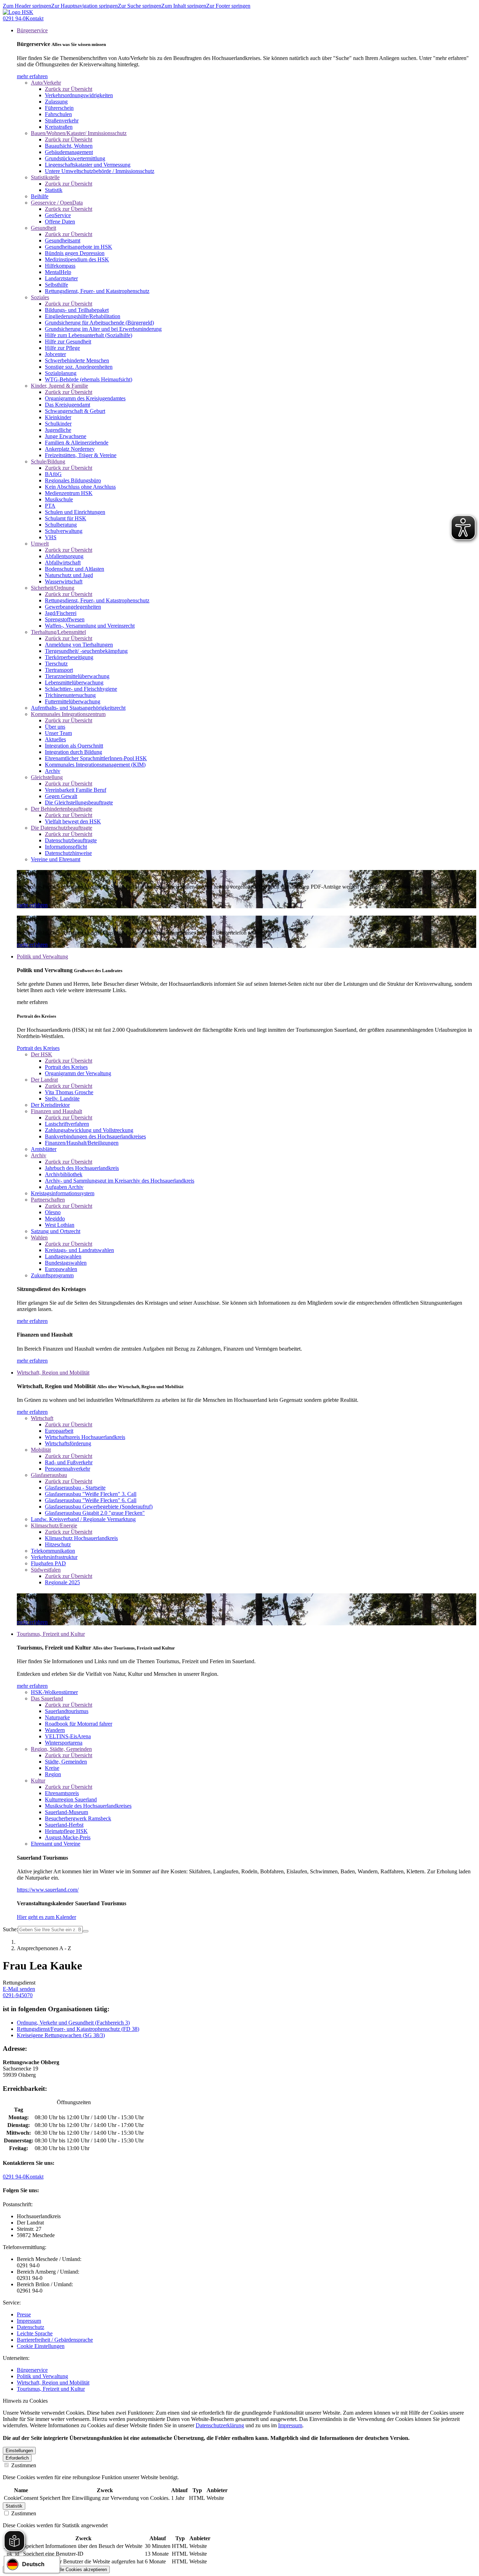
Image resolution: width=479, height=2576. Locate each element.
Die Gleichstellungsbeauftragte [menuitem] (79, 802)
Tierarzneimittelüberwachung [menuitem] (77, 676)
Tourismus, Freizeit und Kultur (51, 2389)
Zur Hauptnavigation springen (85, 6)
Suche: (10, 1929)
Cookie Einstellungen (41, 2346)
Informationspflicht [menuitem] (66, 847)
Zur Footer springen (228, 6)
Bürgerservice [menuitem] (32, 30)
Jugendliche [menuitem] (58, 430)
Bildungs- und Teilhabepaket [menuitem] (77, 310)
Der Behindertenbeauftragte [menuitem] (62, 809)
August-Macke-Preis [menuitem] (68, 1837)
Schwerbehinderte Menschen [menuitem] (77, 360)
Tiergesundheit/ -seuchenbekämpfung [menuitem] (86, 651)
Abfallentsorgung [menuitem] (64, 556)
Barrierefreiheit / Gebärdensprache (55, 2340)
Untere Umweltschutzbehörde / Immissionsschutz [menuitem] (100, 171)
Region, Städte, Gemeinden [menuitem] (61, 1749)
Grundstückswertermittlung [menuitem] (75, 158)
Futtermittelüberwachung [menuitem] (73, 701)
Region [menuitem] (53, 1774)
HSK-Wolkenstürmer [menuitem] (54, 1692)
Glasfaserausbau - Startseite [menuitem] (75, 1488)
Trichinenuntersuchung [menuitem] (70, 695)
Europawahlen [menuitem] (61, 1269)
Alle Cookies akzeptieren (82, 2570)
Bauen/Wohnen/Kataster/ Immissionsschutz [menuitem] (79, 133)
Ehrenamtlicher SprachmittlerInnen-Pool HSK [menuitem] (96, 758)
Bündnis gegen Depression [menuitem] (75, 253)
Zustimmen (23, 2465)
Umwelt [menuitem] (40, 544)
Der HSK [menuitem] (42, 1054)
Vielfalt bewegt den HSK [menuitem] (73, 821)
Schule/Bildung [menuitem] (48, 461)
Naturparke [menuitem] (57, 1717)
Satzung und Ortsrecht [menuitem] (56, 1231)
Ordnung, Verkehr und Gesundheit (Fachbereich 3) (73, 2023)
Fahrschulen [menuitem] (58, 114)
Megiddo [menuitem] (55, 1219)
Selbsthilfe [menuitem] (56, 285)
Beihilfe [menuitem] (40, 196)
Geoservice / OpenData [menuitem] (57, 203)
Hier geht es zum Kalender (46, 1917)
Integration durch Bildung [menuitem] (73, 752)
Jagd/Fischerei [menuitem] (61, 613)
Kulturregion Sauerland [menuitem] (71, 1799)
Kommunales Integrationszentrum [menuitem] (68, 714)
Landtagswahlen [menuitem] (63, 1256)
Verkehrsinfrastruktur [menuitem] (54, 1557)
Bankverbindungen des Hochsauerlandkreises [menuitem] (95, 1136)
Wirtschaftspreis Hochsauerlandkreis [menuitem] (85, 1437)
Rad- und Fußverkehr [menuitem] (69, 1462)
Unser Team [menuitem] (58, 733)
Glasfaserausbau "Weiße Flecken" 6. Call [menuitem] (91, 1500)
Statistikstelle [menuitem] (45, 177)
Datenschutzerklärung (220, 2425)
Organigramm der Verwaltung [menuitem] (78, 1073)
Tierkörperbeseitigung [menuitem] (69, 657)
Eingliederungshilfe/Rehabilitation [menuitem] (83, 316)
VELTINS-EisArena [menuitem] (68, 1736)
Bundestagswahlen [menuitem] (66, 1263)
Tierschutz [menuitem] (56, 664)
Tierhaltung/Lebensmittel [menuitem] (58, 632)
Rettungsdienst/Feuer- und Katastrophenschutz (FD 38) (78, 2029)
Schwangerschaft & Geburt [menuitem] (75, 411)
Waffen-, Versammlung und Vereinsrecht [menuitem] (90, 626)
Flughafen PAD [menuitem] (48, 1563)
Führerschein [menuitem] (59, 108)
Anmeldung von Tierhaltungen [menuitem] (79, 645)
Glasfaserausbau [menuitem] (49, 1475)
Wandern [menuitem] (55, 1730)
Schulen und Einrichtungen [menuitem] (75, 512)
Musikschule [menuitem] (59, 499)
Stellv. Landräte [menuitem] (62, 1099)
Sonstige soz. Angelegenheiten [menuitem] (79, 367)
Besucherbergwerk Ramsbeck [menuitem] (78, 1818)
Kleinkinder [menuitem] (58, 417)
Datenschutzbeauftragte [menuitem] (71, 840)
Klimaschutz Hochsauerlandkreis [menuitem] (81, 1538)
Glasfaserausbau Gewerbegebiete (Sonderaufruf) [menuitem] (99, 1507)
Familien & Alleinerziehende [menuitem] (77, 443)
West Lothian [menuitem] (60, 1225)
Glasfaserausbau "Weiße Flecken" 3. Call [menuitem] (91, 1494)
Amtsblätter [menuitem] (44, 1149)
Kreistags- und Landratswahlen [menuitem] (79, 1250)
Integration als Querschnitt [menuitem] (74, 746)
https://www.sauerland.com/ (48, 1890)
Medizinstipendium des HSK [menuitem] (77, 259)
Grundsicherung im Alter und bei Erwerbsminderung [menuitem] (103, 329)
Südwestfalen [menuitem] (46, 1570)
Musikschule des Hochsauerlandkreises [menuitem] (88, 1806)
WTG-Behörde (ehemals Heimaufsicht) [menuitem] (89, 379)
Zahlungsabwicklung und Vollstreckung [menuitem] (89, 1130)
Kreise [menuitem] (52, 1768)
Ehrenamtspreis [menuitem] (62, 1793)
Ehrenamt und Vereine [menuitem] (56, 1844)
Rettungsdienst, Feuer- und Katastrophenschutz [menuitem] (97, 291)
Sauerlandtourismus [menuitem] (67, 1711)
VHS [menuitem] (51, 537)
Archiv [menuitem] (53, 771)
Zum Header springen (27, 6)
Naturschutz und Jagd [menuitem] (69, 575)
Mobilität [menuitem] (41, 1450)
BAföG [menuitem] (53, 474)
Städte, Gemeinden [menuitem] (66, 1762)
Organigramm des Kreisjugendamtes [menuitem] (85, 398)
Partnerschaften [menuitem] (48, 1200)
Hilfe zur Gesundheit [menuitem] (68, 342)
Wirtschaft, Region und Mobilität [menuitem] (53, 1373)
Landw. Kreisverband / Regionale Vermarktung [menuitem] (83, 1519)
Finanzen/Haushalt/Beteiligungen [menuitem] (82, 1143)
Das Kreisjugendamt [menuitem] (68, 405)
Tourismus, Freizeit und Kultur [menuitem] (51, 1634)
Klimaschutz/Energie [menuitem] (54, 1525)
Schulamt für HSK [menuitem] (66, 518)
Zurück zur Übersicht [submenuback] (69, 89)
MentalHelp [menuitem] (58, 272)
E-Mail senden (19, 1989)
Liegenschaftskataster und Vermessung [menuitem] (88, 165)
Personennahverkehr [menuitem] (68, 1469)
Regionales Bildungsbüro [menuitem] (73, 480)
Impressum (29, 2321)
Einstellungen (19, 2451)
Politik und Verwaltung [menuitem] (42, 956)
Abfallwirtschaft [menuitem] (63, 563)
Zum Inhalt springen (184, 6)
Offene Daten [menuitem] (60, 222)
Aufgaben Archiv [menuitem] (64, 1187)
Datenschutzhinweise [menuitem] (68, 853)
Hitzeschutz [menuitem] (58, 1544)
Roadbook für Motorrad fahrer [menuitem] (79, 1724)
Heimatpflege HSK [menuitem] (66, 1831)
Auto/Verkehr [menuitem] (46, 83)
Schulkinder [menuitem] (58, 424)
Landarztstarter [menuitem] (61, 278)
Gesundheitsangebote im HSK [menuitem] (79, 247)
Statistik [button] (14, 2506)
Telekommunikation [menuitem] (53, 1551)
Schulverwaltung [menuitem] (64, 531)
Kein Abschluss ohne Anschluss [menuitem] (80, 487)
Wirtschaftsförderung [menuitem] (68, 1443)
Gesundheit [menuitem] (43, 228)
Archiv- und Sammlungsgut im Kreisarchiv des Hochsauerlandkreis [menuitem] (120, 1181)
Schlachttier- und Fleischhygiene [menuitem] (81, 689)
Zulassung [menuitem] (56, 102)
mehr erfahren (32, 76)
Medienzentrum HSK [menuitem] (69, 493)
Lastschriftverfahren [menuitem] (67, 1124)
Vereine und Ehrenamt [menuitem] (56, 859)
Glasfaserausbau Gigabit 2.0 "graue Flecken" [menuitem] (95, 1513)
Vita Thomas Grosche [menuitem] (69, 1092)
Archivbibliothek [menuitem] (64, 1174)
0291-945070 (18, 1995)
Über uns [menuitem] (55, 727)
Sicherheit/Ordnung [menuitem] (53, 588)
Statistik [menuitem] (54, 190)
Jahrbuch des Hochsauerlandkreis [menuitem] (82, 1168)
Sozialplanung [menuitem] (61, 373)
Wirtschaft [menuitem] (42, 1418)
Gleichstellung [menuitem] (47, 777)
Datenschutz (31, 2327)
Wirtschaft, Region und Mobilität (53, 2383)
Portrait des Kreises (38, 1048)
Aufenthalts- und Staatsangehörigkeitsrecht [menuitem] (78, 708)
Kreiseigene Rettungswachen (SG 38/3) (61, 2035)
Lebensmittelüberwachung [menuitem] (74, 683)
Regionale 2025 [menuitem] (62, 1582)
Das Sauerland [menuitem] (47, 1698)
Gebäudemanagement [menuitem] (69, 152)
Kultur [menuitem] (38, 1781)
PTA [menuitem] (50, 506)
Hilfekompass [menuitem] (60, 266)
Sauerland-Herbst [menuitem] (64, 1825)
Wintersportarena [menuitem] (64, 1743)
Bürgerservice (32, 2370)
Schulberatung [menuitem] (61, 525)
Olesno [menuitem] (53, 1212)
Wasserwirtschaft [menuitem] (64, 581)
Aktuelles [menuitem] (55, 739)
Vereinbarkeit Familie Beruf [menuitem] (76, 790)
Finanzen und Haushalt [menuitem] (56, 1111)
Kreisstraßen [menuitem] (59, 127)
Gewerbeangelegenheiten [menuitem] (73, 607)
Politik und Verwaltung (42, 2376)
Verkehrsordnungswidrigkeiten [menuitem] (79, 95)
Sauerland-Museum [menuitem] (66, 1812)
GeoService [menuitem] (58, 215)
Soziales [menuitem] (40, 297)
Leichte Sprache (35, 2333)
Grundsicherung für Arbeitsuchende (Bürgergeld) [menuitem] (99, 323)
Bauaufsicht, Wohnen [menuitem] (69, 146)
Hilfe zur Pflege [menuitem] (62, 348)
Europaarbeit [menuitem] (59, 1431)
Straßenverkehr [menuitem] (62, 121)
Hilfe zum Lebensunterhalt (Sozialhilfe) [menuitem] (89, 335)
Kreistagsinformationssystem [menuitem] (63, 1193)
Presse (24, 2314)
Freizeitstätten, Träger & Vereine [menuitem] (81, 455)
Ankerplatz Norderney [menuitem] (70, 449)
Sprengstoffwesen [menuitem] (65, 619)
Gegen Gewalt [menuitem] (61, 796)
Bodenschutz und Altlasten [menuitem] (75, 569)
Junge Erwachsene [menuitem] (66, 436)
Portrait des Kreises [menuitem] (66, 1067)
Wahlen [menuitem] (39, 1237)
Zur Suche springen (140, 6)
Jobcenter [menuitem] (55, 354)
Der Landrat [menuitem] (44, 1080)
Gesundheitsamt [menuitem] (63, 240)
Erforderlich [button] (17, 2458)
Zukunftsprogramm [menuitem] (52, 1275)
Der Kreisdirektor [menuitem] (50, 1105)
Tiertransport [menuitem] (59, 670)
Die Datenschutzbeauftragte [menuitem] (62, 828)
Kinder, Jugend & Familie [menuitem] (59, 386)
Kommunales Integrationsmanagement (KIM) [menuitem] (95, 765)
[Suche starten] (86, 1931)
